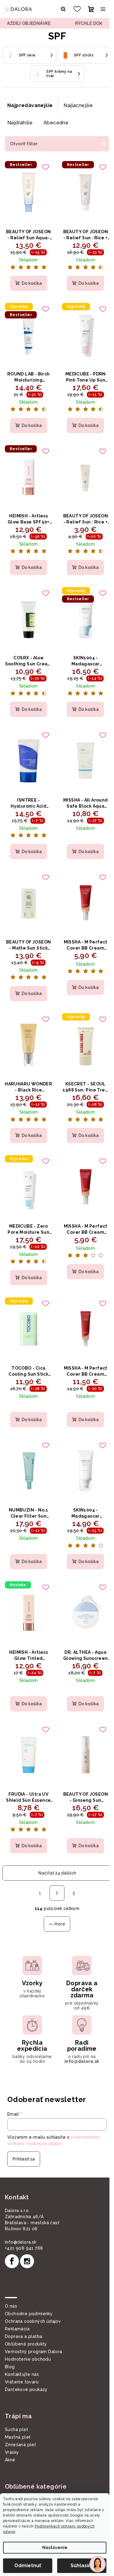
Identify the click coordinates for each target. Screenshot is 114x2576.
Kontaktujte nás (22, 2374)
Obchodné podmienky (29, 2314)
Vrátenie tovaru (22, 2382)
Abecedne (56, 123)
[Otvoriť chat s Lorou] (98, 2564)
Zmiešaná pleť (20, 2445)
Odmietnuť (28, 2566)
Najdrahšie (20, 123)
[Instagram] (27, 2261)
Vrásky (12, 2452)
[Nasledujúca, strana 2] (57, 1893)
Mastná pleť (18, 2437)
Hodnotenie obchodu (28, 2359)
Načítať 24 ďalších (57, 1873)
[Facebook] (12, 2261)
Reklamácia (17, 2329)
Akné (10, 2460)
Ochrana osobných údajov (33, 2321)
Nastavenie (55, 2547)
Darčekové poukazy (26, 2389)
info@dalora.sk (21, 2242)
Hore (60, 1924)
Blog (10, 2367)
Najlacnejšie (78, 105)
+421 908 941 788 (24, 2248)
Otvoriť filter (24, 144)
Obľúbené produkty (26, 2344)
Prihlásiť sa (24, 2159)
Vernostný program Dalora (34, 2352)
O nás (11, 2306)
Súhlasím (82, 2566)
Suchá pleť (16, 2430)
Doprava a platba (24, 2336)
